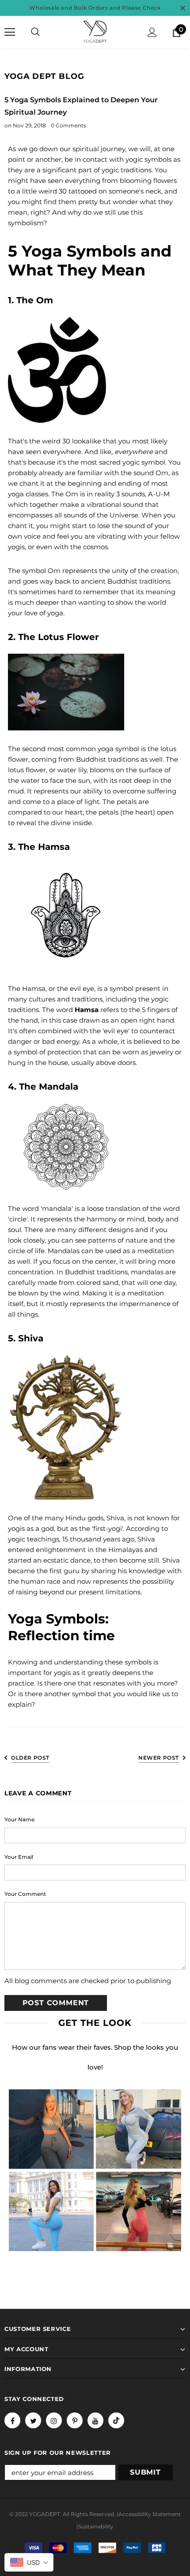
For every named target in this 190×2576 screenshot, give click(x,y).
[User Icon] (152, 32)
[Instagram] (54, 2420)
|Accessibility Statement (149, 2514)
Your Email (19, 1857)
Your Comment (25, 1894)
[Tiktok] (116, 2420)
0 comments (68, 125)
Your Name (19, 1819)
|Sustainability (95, 2526)
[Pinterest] (75, 2420)
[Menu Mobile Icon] (10, 32)
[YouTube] (95, 2420)
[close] (182, 8)
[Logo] (95, 32)
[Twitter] (33, 2420)
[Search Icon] (35, 32)
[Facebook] (12, 2420)
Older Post (30, 1758)
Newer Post (159, 1758)
